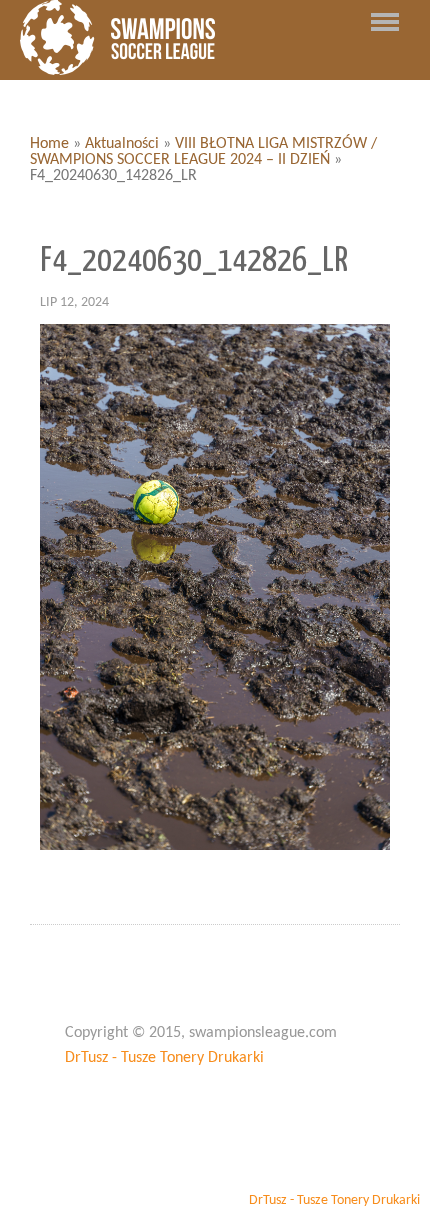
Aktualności (122, 144)
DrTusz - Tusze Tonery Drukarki (164, 1058)
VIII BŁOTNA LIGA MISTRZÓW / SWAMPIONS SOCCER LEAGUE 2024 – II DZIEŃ (203, 152)
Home (49, 144)
